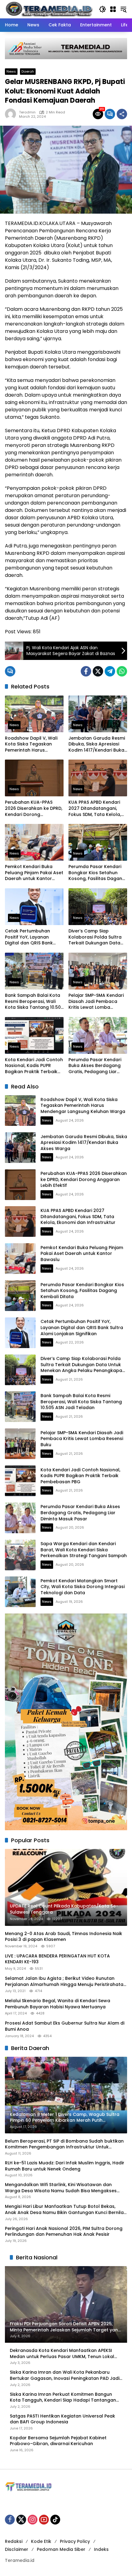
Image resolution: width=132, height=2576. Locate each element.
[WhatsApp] (122, 671)
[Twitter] (98, 671)
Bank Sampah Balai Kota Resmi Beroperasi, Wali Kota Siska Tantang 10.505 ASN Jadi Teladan (34, 1002)
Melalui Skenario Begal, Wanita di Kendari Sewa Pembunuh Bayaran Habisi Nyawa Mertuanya (58, 2004)
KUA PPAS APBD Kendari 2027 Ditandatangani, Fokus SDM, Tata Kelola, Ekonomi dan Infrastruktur (98, 808)
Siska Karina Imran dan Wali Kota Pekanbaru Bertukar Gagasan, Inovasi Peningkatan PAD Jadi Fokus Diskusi (65, 2375)
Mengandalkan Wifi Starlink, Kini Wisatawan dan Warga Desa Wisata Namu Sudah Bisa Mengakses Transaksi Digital (61, 2188)
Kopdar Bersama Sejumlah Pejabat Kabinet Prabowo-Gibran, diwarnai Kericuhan (58, 2441)
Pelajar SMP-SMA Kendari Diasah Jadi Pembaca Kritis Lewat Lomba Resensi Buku (96, 1002)
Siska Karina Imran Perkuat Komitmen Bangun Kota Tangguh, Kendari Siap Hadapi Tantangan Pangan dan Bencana (63, 2397)
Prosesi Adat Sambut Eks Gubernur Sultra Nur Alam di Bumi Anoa (65, 2026)
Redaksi (14, 2541)
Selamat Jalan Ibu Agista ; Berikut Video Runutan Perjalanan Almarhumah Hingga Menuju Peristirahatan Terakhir (66, 1982)
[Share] (122, 114)
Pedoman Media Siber (61, 2549)
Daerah (28, 71)
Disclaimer (17, 2549)
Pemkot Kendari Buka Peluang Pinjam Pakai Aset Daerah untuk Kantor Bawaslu (34, 873)
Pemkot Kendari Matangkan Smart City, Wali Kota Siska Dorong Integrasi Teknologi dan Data (83, 1587)
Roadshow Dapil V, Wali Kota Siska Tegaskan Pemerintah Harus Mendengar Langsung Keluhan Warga (31, 744)
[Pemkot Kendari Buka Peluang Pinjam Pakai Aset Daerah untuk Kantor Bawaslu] (34, 842)
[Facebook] (86, 671)
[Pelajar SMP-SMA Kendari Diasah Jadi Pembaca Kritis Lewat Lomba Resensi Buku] (98, 971)
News (11, 71)
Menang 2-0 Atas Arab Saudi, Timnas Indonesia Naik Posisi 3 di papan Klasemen (64, 1937)
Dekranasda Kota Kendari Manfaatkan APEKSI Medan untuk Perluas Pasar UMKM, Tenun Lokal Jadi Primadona (62, 2354)
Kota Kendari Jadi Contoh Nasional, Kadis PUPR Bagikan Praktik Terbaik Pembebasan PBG (34, 1066)
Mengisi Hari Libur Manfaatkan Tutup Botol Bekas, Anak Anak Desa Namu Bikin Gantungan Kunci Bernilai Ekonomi (65, 2210)
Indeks (101, 2549)
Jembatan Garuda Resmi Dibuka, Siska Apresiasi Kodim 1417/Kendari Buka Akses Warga (97, 744)
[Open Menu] (113, 9)
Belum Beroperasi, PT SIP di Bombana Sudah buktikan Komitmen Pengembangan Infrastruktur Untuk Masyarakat (64, 2144)
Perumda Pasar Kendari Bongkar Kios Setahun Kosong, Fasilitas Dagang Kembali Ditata (97, 873)
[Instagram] (33, 2520)
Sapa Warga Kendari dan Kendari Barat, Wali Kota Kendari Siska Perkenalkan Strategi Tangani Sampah (84, 1550)
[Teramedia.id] (49, 9)
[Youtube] (44, 2520)
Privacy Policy (75, 2541)
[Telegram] (110, 671)
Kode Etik (41, 2541)
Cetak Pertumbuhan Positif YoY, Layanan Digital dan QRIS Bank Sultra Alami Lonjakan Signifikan (29, 937)
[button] (103, 9)
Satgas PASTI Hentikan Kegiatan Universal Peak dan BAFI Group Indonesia (62, 2419)
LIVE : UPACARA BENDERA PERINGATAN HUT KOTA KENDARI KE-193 (57, 1959)
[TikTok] (55, 2520)
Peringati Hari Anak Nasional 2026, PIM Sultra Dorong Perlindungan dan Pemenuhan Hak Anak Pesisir (64, 2232)
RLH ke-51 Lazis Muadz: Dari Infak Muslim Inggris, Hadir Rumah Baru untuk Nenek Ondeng (65, 2166)
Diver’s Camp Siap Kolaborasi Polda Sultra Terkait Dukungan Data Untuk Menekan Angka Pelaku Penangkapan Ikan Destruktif (97, 937)
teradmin (27, 112)
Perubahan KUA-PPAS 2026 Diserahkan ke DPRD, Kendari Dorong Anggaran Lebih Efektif (34, 808)
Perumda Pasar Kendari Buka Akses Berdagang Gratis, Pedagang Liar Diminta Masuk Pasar (95, 1066)
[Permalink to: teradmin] (12, 114)
